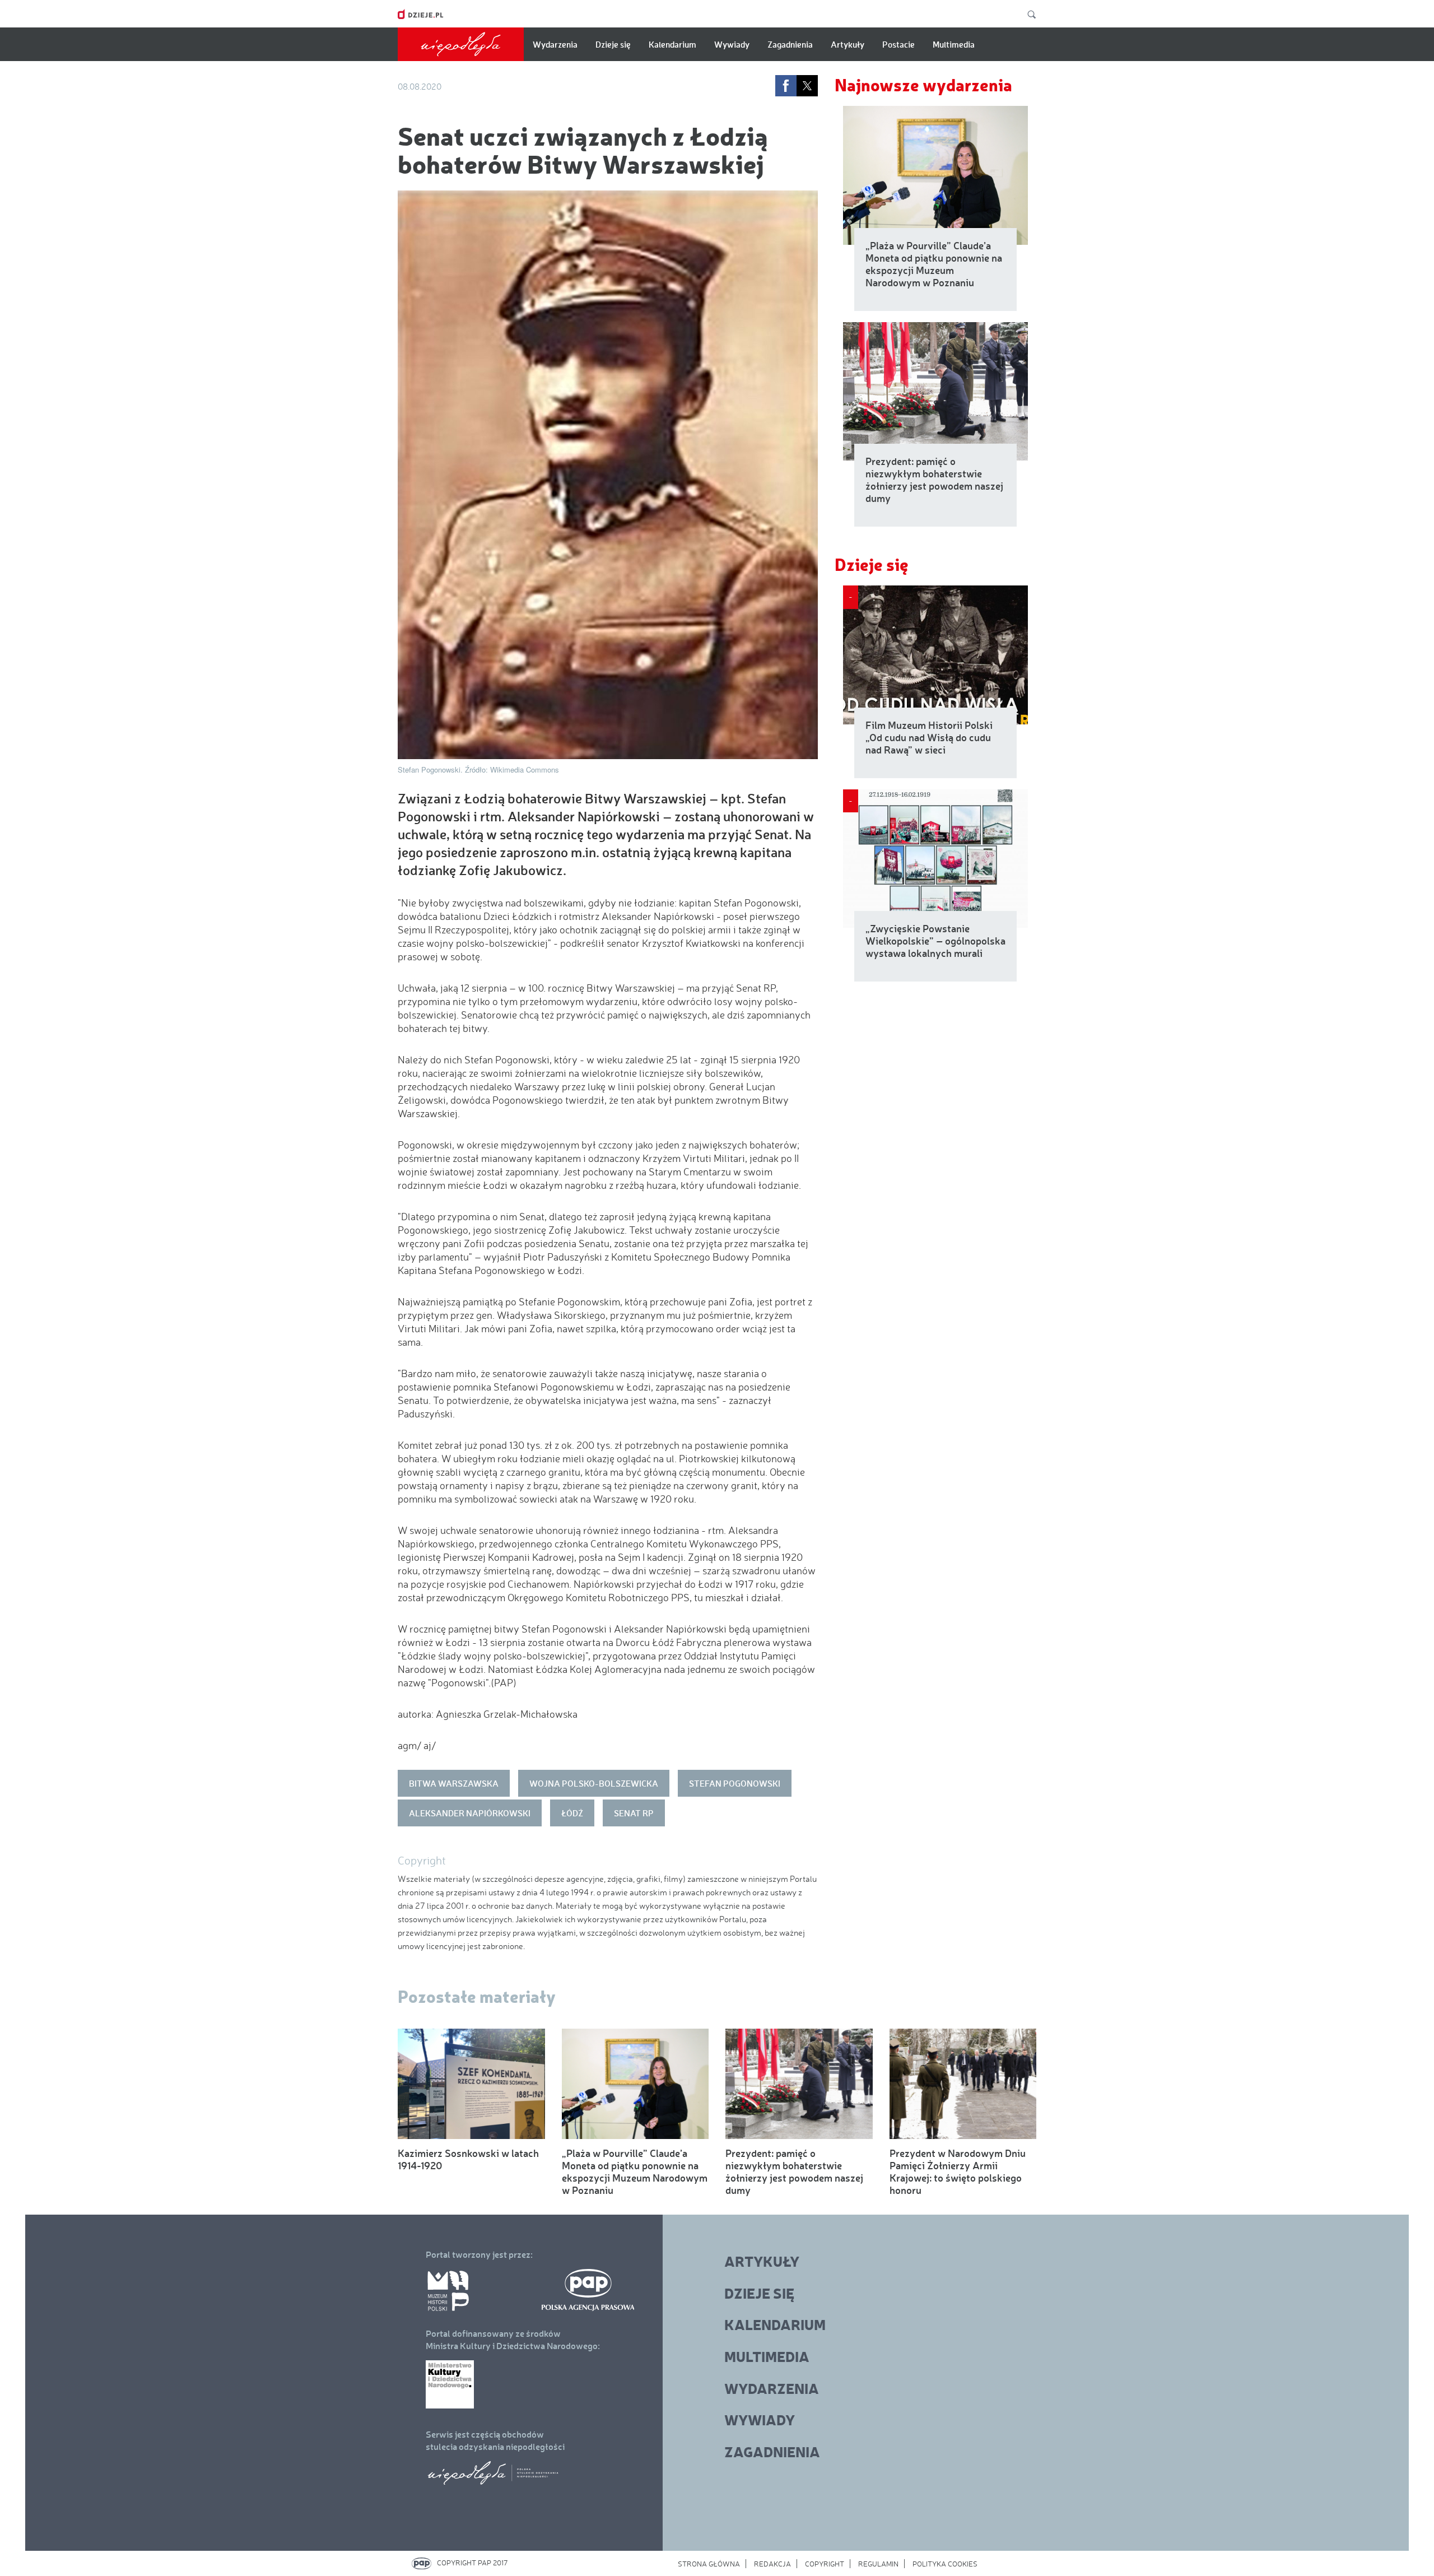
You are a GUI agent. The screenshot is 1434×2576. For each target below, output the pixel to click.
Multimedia (954, 44)
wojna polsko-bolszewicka (594, 1783)
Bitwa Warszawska (454, 1783)
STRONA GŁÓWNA (709, 2564)
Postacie (898, 44)
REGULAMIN (878, 2564)
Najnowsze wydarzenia (923, 84)
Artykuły (848, 44)
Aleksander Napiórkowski (470, 1813)
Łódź (572, 1813)
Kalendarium (672, 44)
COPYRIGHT (825, 2564)
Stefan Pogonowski (735, 1783)
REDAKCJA (772, 2564)
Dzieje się (613, 44)
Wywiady (732, 44)
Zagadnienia (790, 44)
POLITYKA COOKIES (945, 2564)
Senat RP (634, 1813)
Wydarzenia (555, 44)
